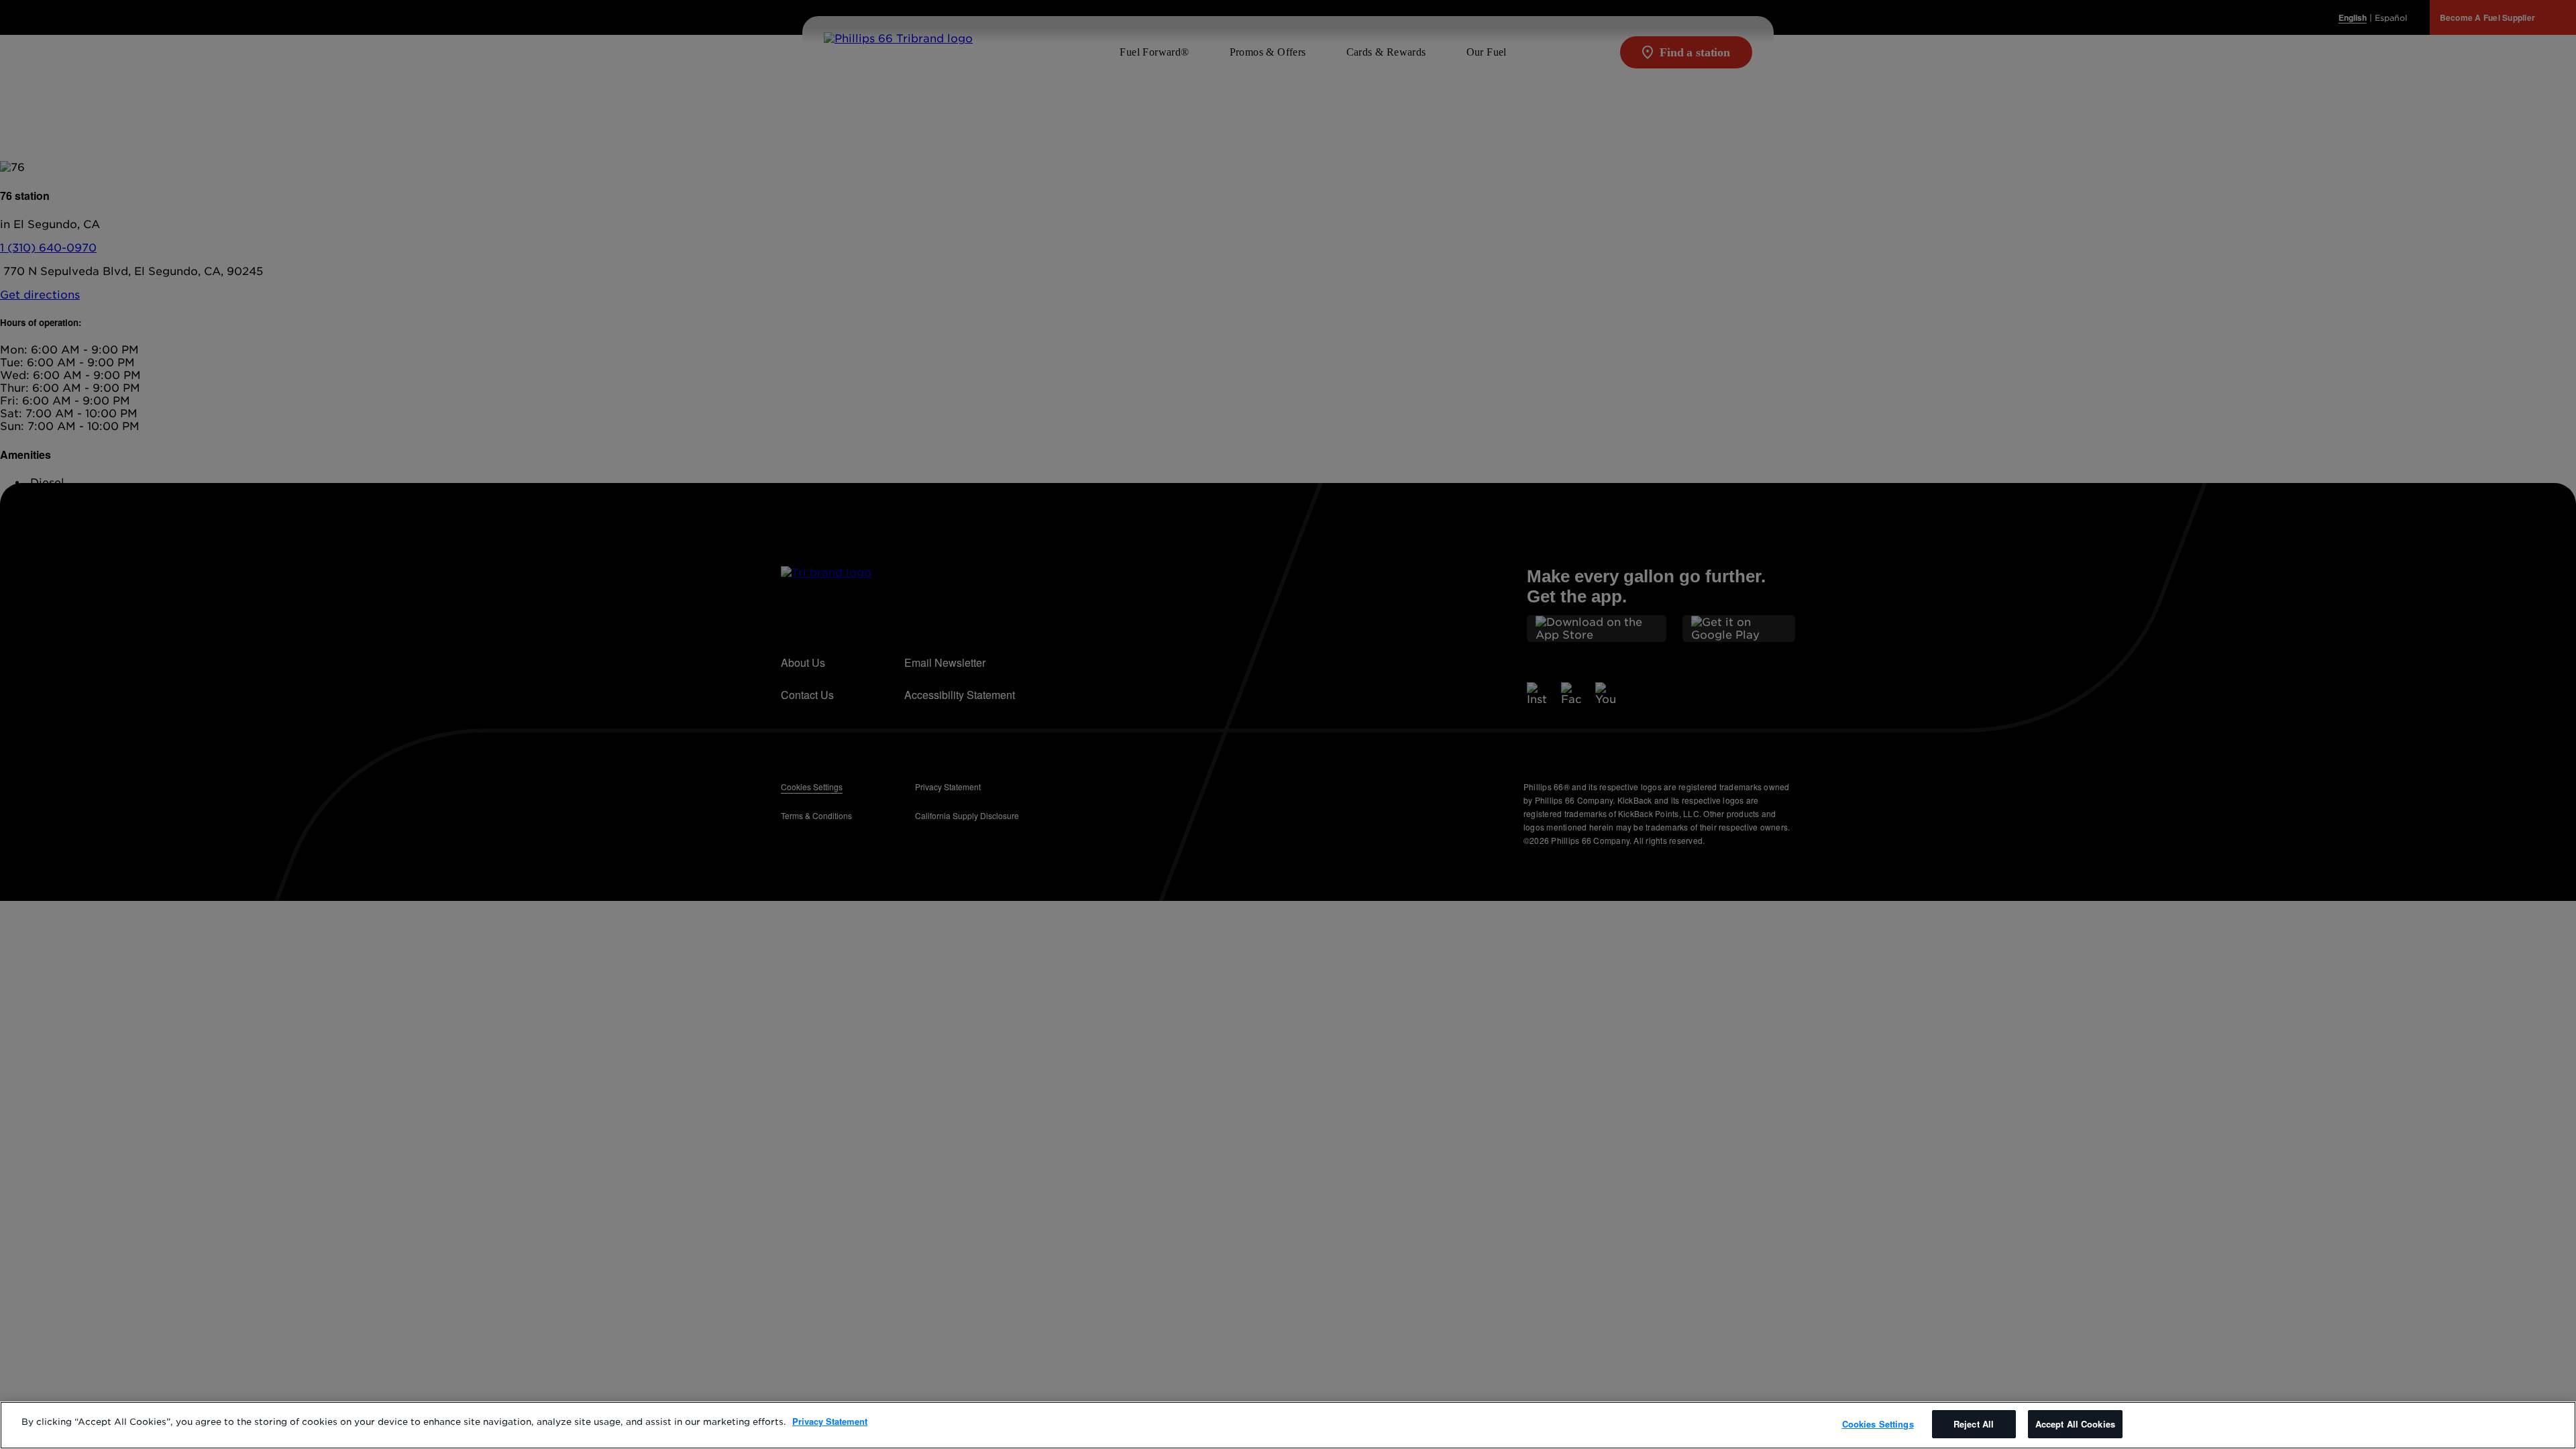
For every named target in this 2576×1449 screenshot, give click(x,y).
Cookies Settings (1878, 1424)
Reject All (1974, 1424)
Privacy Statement (830, 1421)
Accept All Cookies (2075, 1424)
